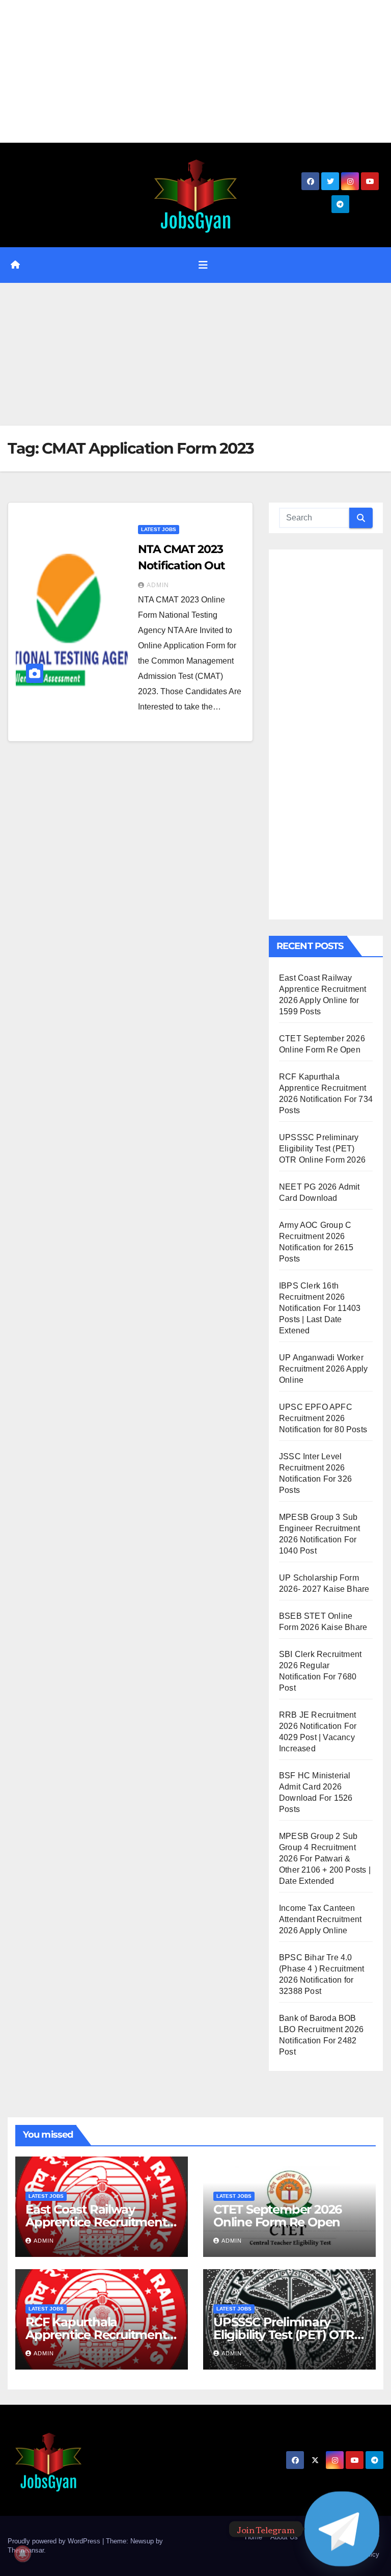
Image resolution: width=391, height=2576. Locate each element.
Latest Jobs (159, 529)
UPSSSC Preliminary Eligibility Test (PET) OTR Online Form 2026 (322, 1149)
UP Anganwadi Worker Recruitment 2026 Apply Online (323, 1369)
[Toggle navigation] (203, 265)
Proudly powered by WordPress (55, 2541)
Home (254, 2537)
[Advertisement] (195, 71)
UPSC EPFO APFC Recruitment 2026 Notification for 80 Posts (323, 1418)
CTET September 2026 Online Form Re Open (277, 2216)
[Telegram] (342, 2529)
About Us (284, 2537)
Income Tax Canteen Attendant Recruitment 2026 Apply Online (320, 1919)
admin (158, 585)
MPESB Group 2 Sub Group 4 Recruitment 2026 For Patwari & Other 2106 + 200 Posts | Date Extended (325, 1859)
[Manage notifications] (22, 2554)
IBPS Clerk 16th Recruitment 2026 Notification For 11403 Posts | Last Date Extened (320, 1308)
